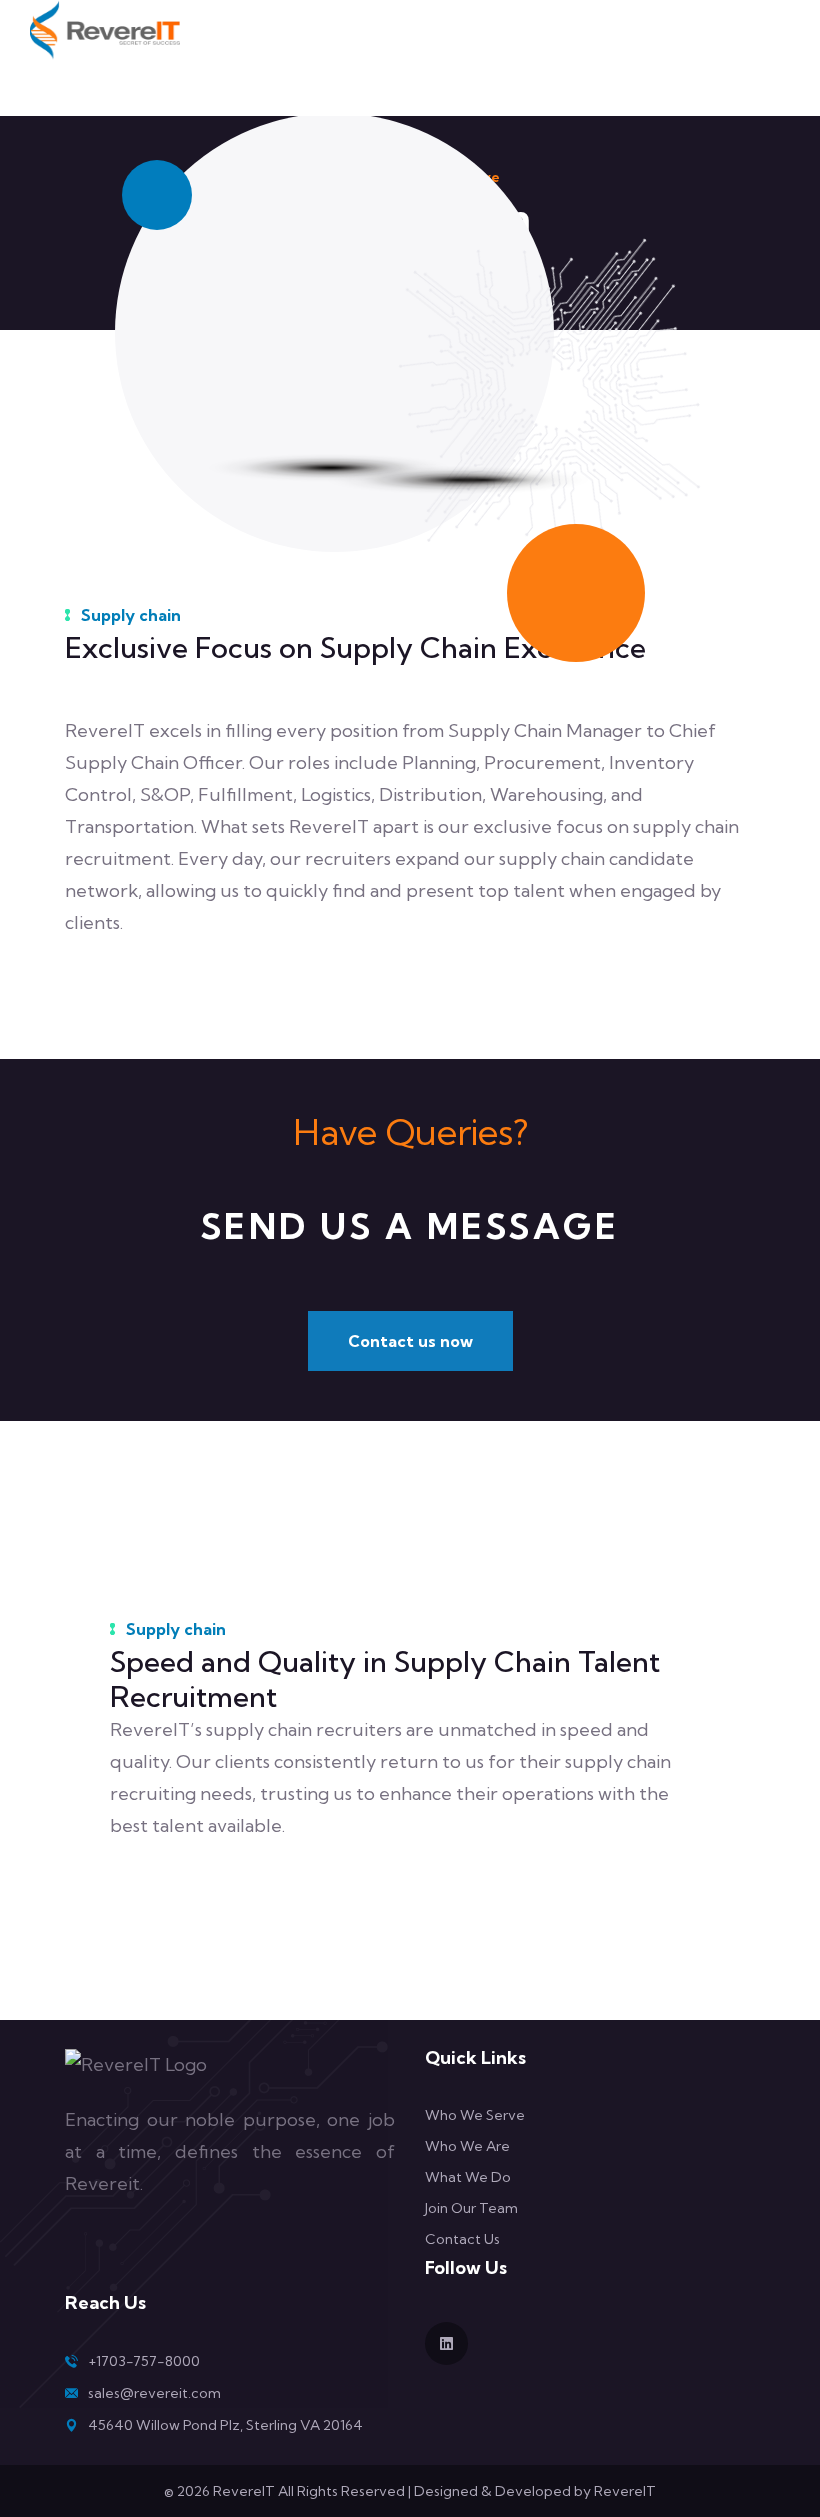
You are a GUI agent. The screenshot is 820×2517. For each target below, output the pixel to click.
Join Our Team (471, 2208)
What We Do (468, 2177)
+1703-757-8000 (144, 2361)
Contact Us (462, 2239)
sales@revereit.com (154, 2393)
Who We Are (467, 2146)
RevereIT (625, 2491)
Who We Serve (475, 2115)
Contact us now (410, 1341)
